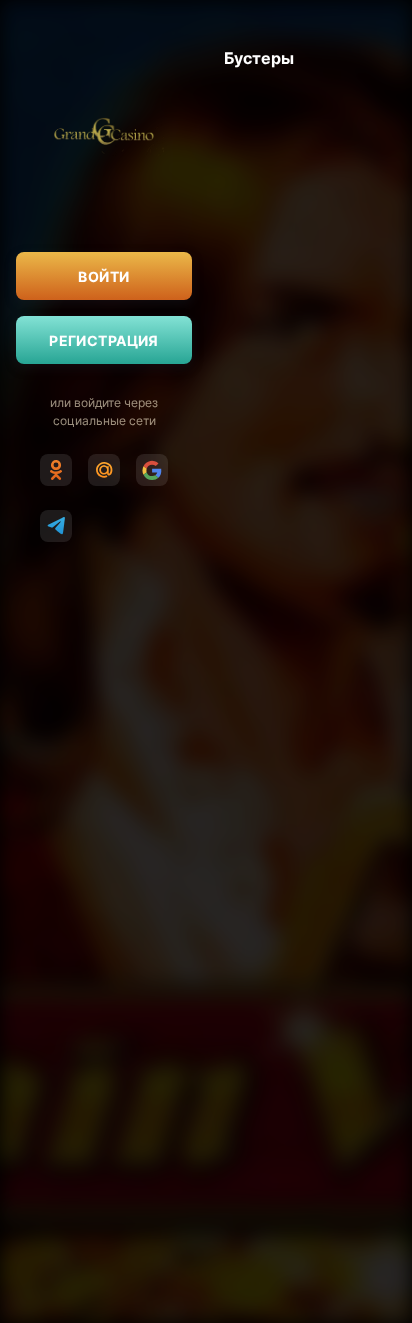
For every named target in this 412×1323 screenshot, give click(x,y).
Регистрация (104, 340)
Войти (103, 276)
